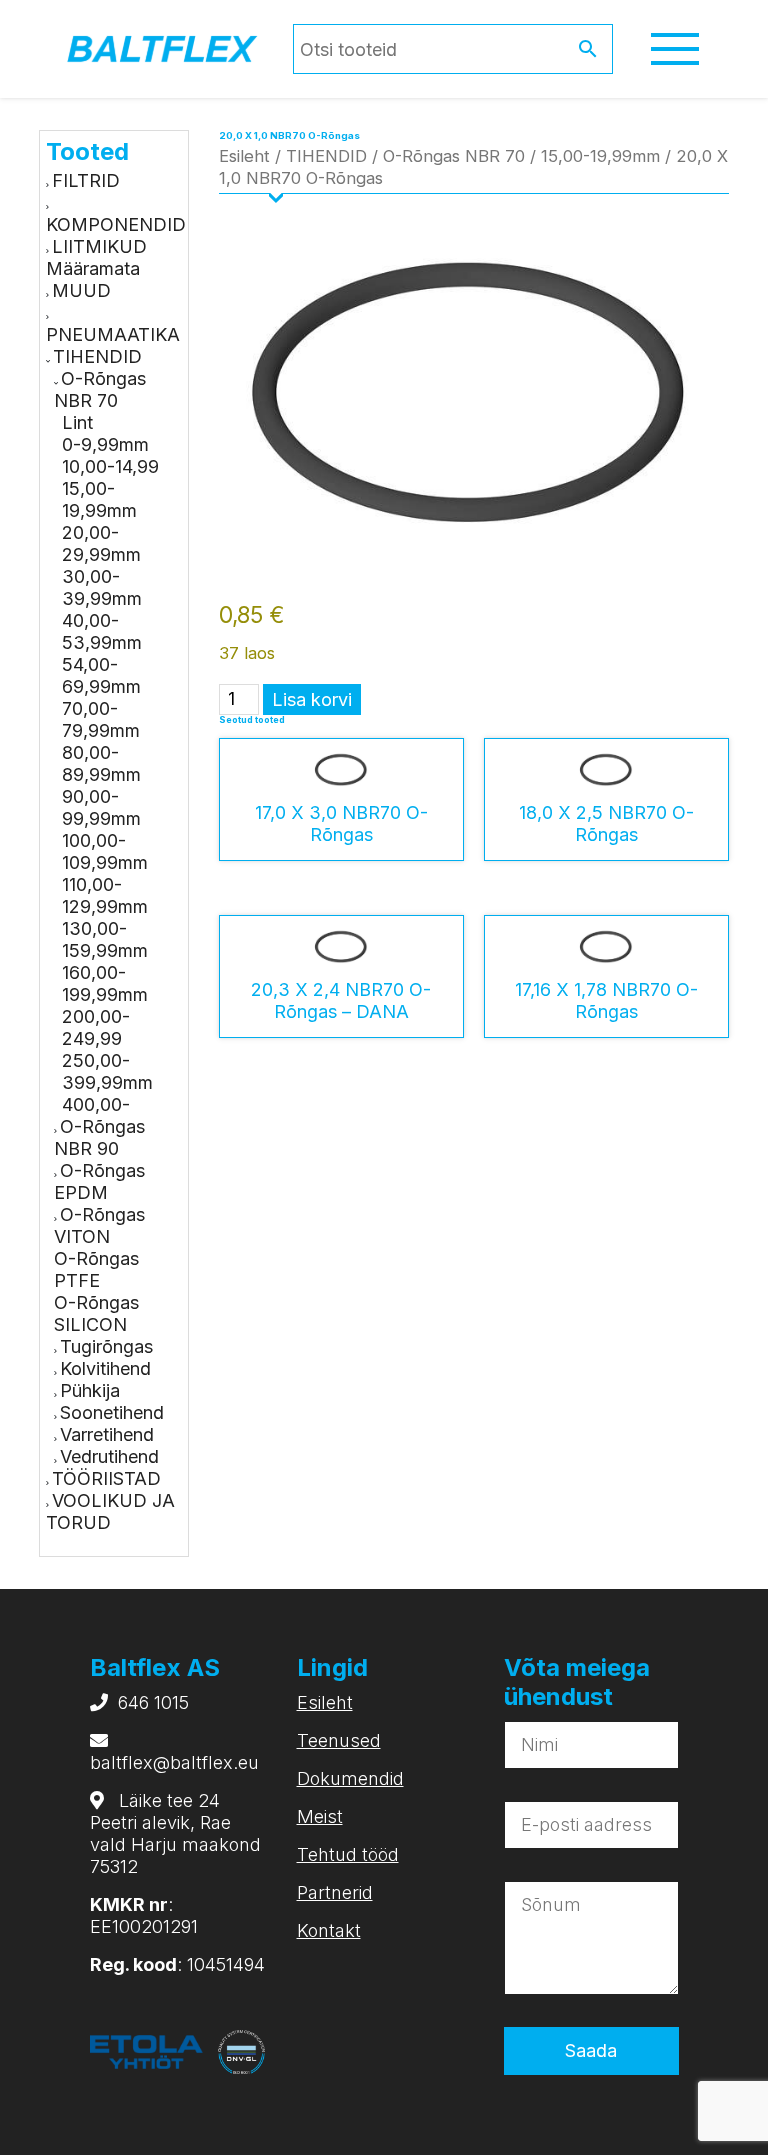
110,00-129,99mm (105, 895)
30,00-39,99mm (102, 587)
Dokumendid (350, 1778)
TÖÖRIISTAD (106, 1478)
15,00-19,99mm (99, 499)
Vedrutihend (109, 1456)
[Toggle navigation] (675, 49)
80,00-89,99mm (101, 763)
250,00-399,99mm (107, 1071)
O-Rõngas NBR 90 (99, 1137)
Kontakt (329, 1930)
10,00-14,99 (110, 466)
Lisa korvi (312, 699)
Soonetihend (112, 1412)
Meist (320, 1816)
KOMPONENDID (116, 224)
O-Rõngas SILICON (96, 1313)
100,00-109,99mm (105, 851)
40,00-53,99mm (102, 631)
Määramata (93, 268)
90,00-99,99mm (101, 807)
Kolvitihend (105, 1368)
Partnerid (335, 1892)
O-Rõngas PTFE (96, 1269)
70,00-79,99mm (101, 719)
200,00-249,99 (96, 1027)
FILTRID (86, 180)
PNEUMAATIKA (113, 334)
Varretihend (107, 1434)
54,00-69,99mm (101, 675)
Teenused (339, 1740)
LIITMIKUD (99, 246)
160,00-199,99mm (105, 983)
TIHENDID (97, 356)
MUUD (81, 290)
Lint (77, 422)
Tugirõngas (106, 1346)
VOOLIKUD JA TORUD (110, 1511)
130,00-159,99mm (105, 939)
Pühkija (90, 1390)
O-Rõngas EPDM (99, 1181)
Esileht (244, 156)
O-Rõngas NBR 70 (100, 389)
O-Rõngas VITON (99, 1225)
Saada (591, 2050)
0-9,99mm (105, 444)
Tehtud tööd (348, 1854)
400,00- (96, 1104)
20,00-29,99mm (101, 543)
